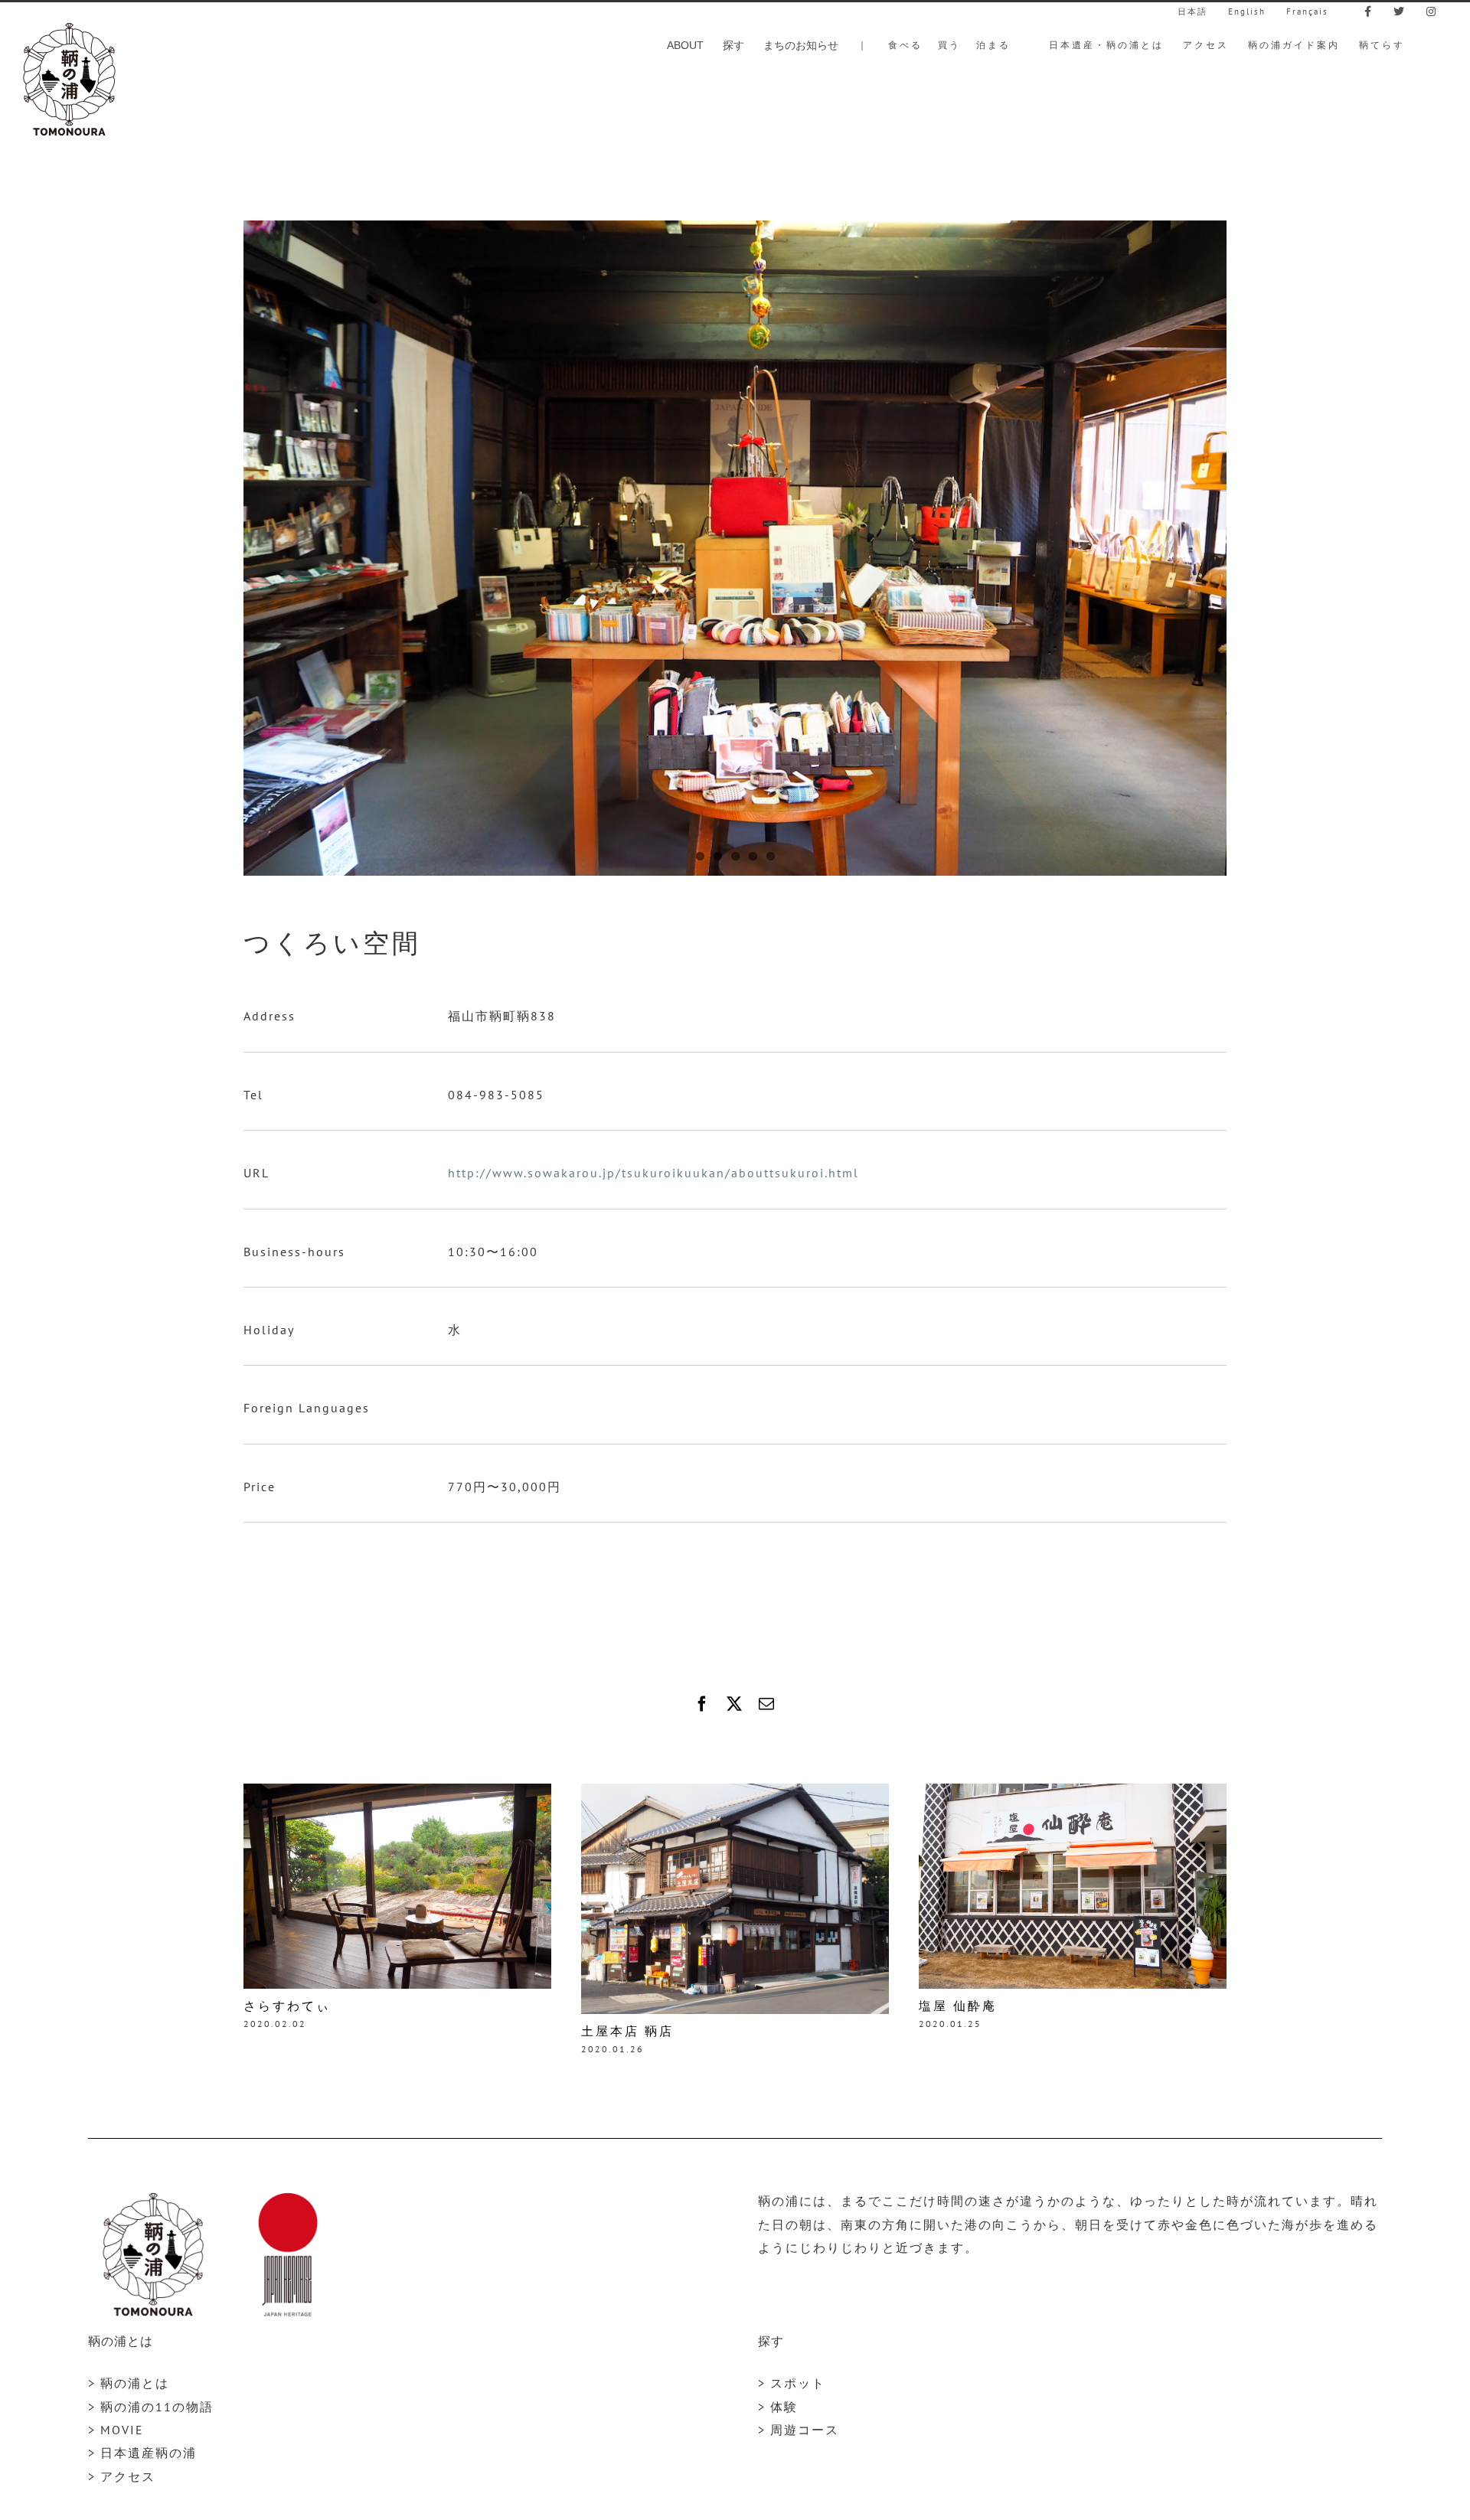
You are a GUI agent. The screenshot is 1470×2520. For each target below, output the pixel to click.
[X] (735, 1704)
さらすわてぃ (287, 2006)
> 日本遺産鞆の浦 (142, 2453)
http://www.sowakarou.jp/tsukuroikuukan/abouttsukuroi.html (653, 1173)
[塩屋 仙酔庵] (1073, 1791)
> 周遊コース (799, 2430)
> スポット (792, 2383)
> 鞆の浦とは (129, 2383)
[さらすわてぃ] (397, 1791)
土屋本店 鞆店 (627, 2031)
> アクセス (122, 2476)
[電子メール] (767, 1704)
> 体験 (778, 2407)
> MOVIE (116, 2430)
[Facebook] (703, 1704)
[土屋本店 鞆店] (735, 1791)
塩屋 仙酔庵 (958, 2006)
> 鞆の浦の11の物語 (151, 2407)
